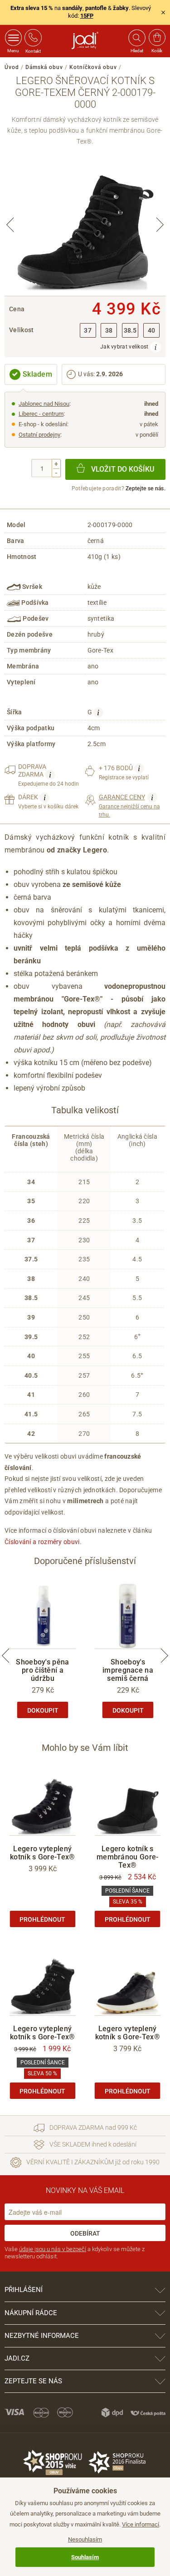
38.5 (130, 331)
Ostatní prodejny (39, 435)
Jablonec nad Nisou (44, 404)
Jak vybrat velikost (125, 347)
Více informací (141, 2524)
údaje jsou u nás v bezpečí (53, 2249)
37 (88, 331)
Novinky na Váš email (85, 2190)
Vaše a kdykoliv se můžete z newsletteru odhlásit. (75, 2253)
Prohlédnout (42, 1919)
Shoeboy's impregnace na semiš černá (128, 1670)
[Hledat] (136, 38)
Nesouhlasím (85, 2539)
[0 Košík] (157, 38)
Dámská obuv (44, 67)
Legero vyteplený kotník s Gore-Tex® (42, 1853)
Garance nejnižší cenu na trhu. (129, 805)
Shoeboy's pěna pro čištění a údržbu (42, 1670)
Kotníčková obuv (93, 67)
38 (109, 331)
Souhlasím (85, 2557)
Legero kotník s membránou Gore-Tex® (128, 1857)
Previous (10, 225)
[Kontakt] (33, 38)
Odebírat (85, 2233)
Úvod (12, 67)
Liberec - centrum (41, 414)
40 (152, 331)
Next (160, 225)
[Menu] (13, 38)
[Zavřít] (163, 12)
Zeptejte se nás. (146, 488)
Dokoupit (43, 1710)
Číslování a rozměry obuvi (42, 1542)
